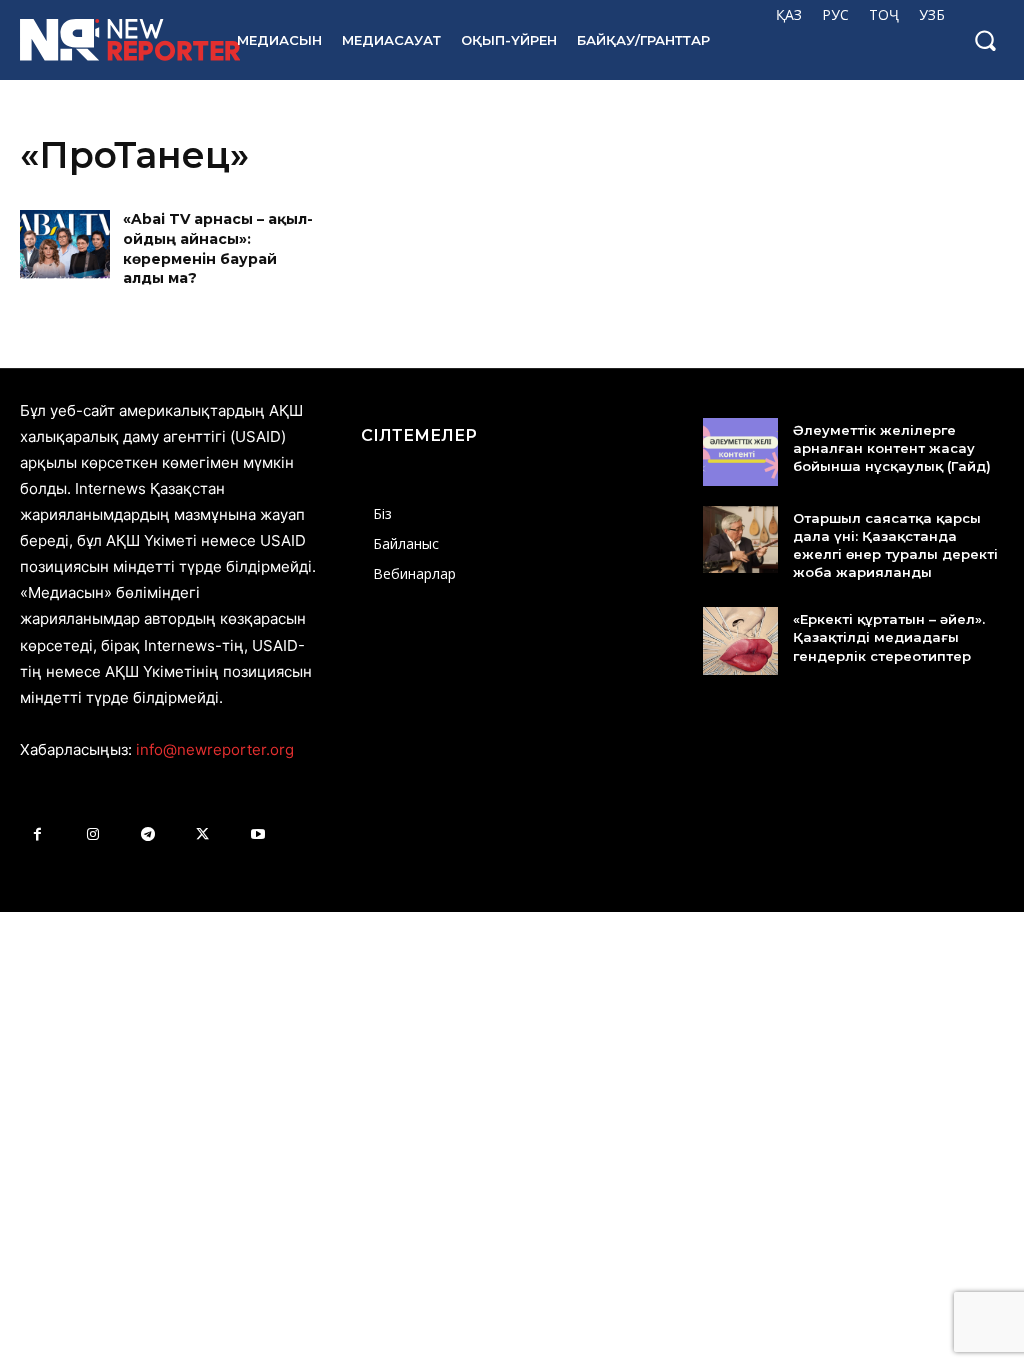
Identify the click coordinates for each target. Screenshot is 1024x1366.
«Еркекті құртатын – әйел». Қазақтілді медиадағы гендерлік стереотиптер (889, 637)
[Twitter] (202, 834)
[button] (985, 40)
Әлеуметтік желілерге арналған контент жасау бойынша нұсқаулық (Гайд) (892, 448)
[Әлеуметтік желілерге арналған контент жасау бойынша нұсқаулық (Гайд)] (740, 452)
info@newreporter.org (215, 749)
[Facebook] (37, 834)
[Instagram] (92, 834)
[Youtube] (257, 834)
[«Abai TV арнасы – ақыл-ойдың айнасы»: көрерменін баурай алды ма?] (65, 250)
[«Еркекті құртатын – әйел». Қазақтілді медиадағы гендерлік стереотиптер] (740, 641)
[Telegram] (147, 834)
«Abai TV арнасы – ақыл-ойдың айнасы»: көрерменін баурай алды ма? (218, 248)
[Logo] (108, 40)
